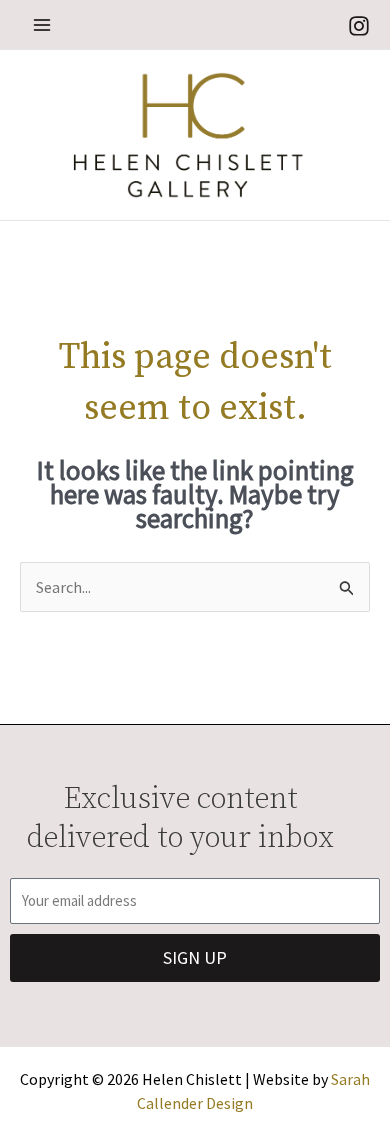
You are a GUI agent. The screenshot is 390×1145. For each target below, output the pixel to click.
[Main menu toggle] (42, 25)
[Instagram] (359, 26)
